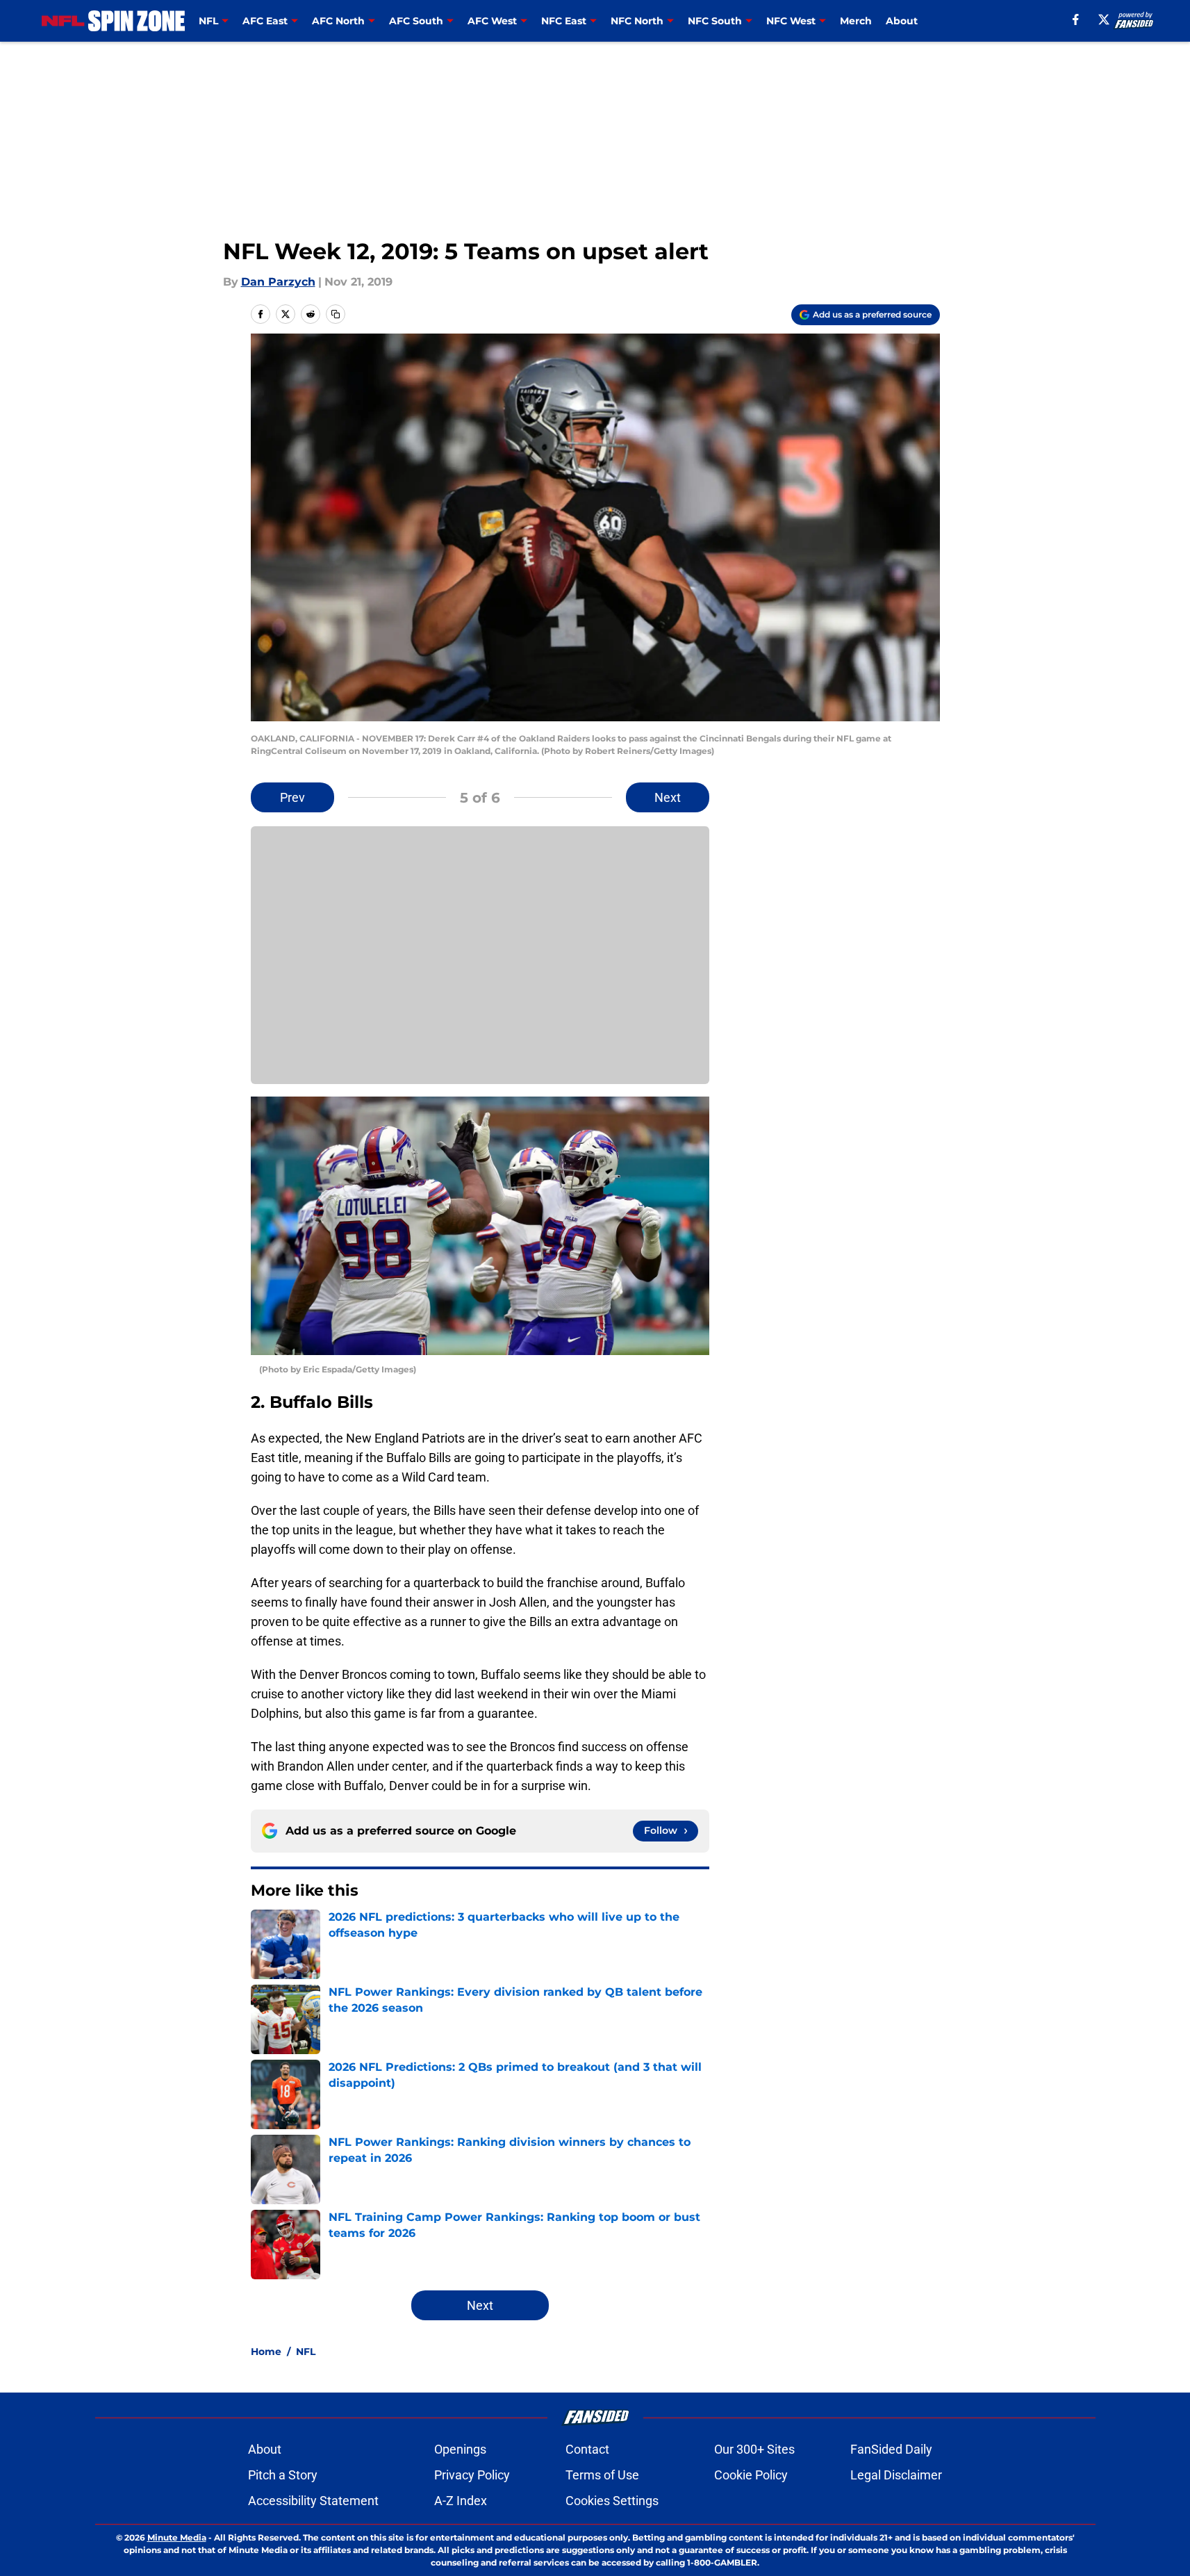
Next (668, 797)
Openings (460, 2449)
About (902, 21)
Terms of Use (602, 2475)
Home (266, 2352)
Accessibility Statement (313, 2501)
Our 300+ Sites (754, 2449)
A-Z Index (461, 2501)
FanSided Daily (891, 2449)
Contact (587, 2449)
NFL (306, 2352)
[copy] (336, 314)
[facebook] (1076, 19)
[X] (1104, 19)
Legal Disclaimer (896, 2475)
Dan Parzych (278, 282)
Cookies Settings (612, 2501)
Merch (856, 21)
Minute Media (177, 2537)
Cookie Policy (751, 2475)
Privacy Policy (472, 2475)
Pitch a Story (283, 2475)
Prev (292, 797)
